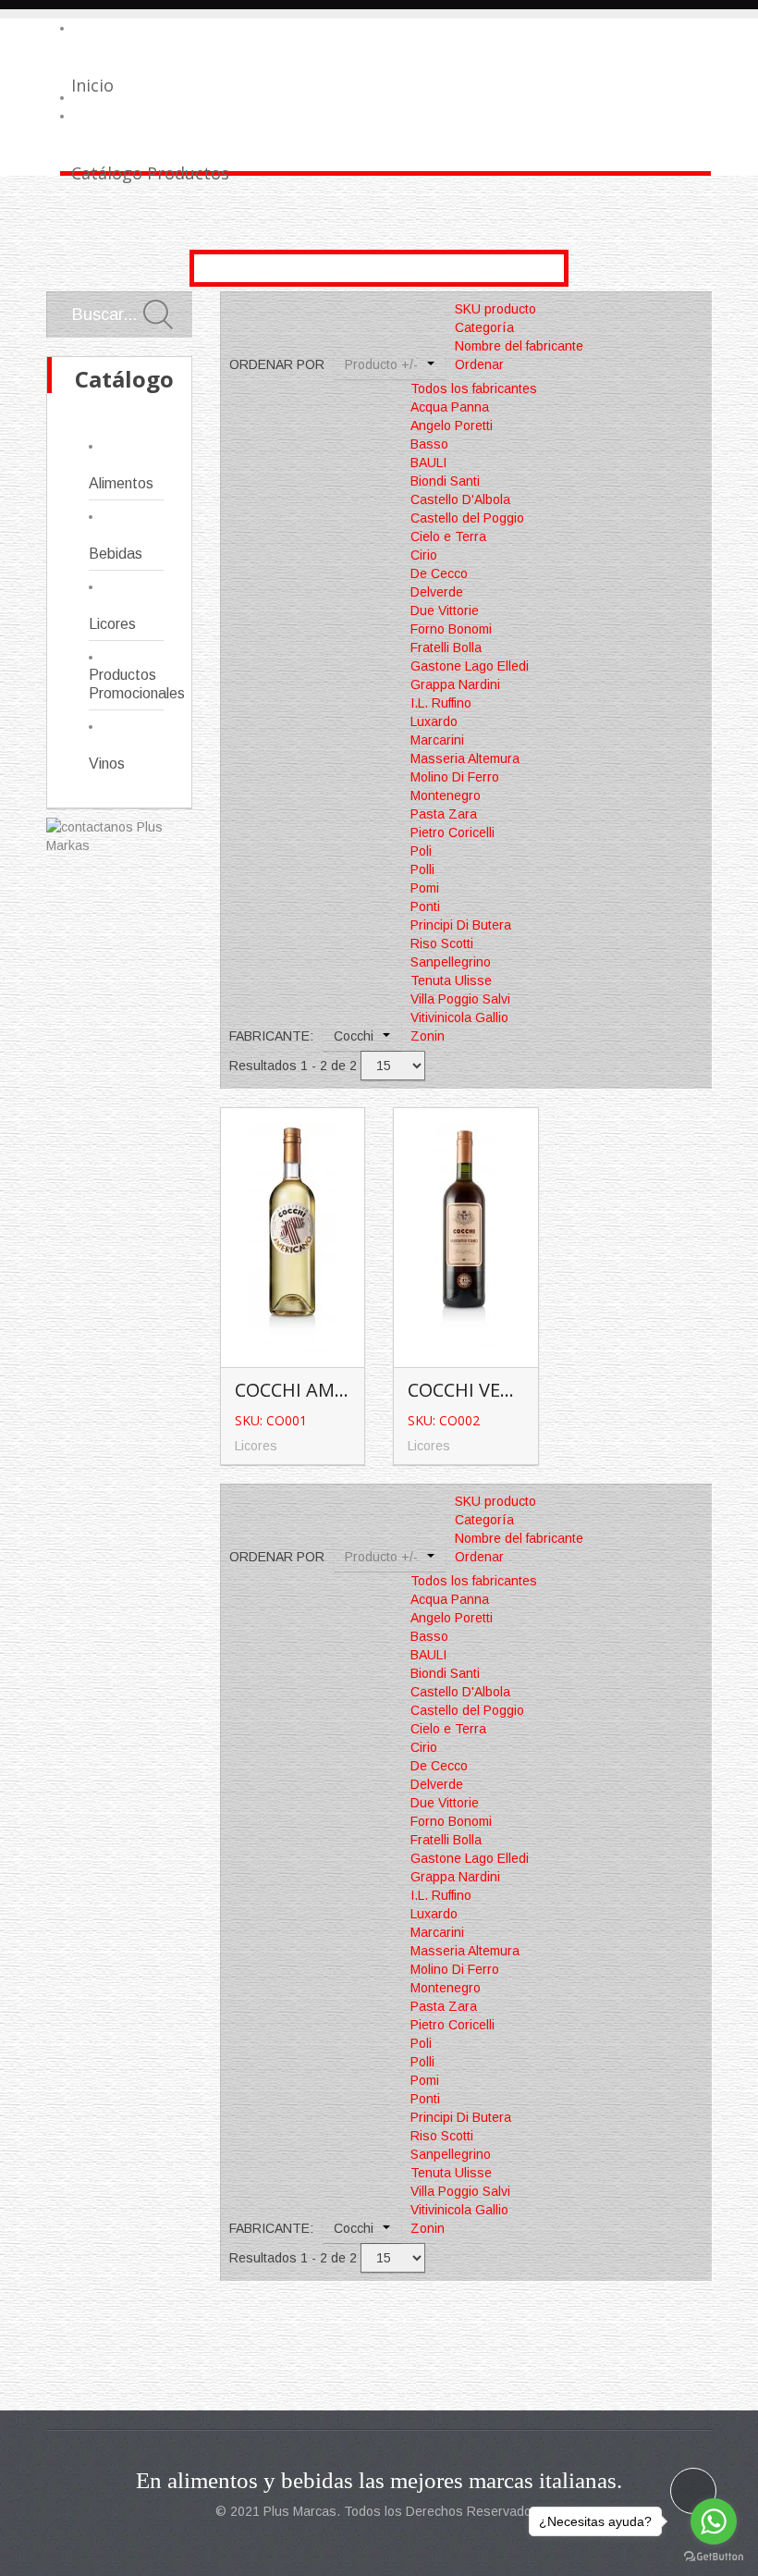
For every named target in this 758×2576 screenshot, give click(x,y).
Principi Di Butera (461, 925)
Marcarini (437, 740)
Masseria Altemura (465, 758)
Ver (296, 1207)
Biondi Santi (445, 481)
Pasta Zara (444, 814)
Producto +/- (381, 364)
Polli (422, 869)
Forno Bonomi (451, 629)
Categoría (484, 327)
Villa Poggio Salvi (460, 999)
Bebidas (116, 554)
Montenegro (446, 795)
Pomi (425, 888)
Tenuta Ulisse (451, 980)
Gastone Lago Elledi (470, 666)
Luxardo (434, 721)
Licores (112, 624)
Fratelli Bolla (446, 647)
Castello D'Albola (460, 499)
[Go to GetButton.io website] (714, 2557)
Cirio (424, 555)
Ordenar (479, 364)
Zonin (428, 1036)
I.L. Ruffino (441, 703)
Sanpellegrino (451, 962)
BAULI (428, 462)
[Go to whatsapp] (714, 2521)
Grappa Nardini (455, 684)
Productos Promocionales (126, 684)
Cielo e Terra (448, 536)
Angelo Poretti (452, 425)
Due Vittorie (445, 610)
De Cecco (439, 573)
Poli (421, 851)
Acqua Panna (450, 407)
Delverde (437, 592)
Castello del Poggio (467, 518)
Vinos (107, 764)
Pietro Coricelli (452, 832)
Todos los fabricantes (474, 388)
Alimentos (121, 483)
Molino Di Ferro (455, 777)
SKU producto (495, 309)
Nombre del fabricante (519, 346)
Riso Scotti (442, 943)
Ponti (425, 906)
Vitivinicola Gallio (459, 1017)
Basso (429, 444)
